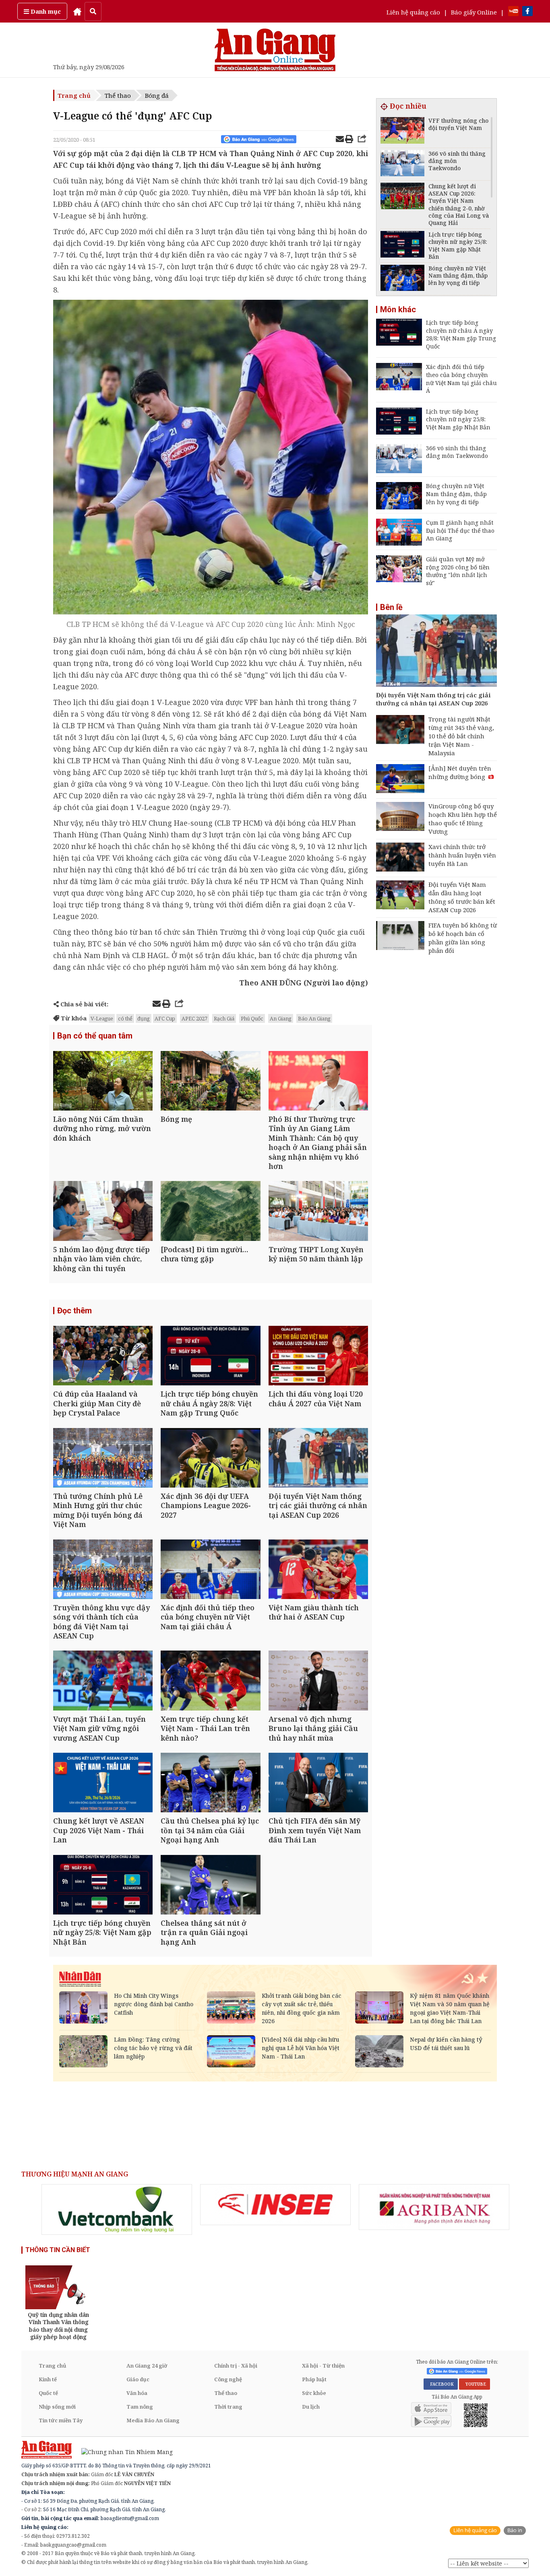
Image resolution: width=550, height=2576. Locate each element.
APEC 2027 (194, 1018)
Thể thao (118, 95)
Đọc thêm (74, 1311)
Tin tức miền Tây (61, 2420)
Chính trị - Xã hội (236, 2366)
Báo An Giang (314, 1018)
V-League (102, 1018)
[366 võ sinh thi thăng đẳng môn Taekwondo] (402, 164)
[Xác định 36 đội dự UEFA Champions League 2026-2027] (210, 1459)
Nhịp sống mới (57, 2407)
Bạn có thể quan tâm (95, 1036)
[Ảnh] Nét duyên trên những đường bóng (460, 772)
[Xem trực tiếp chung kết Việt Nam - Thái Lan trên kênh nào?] (210, 1681)
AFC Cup (165, 1018)
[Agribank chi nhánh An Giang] (434, 2207)
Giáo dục (138, 2379)
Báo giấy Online (474, 12)
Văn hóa (137, 2393)
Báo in (515, 2530)
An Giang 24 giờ (147, 2366)
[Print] (349, 140)
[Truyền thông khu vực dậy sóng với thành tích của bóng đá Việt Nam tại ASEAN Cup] (103, 1570)
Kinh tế (48, 2379)
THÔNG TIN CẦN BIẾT (58, 2250)
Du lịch (311, 2407)
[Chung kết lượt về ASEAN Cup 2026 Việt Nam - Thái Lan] (103, 1784)
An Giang (281, 1018)
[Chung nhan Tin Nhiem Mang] (123, 2451)
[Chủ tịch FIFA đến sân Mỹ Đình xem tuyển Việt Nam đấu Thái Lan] (318, 1784)
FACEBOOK (441, 2384)
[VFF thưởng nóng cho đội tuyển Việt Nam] (402, 131)
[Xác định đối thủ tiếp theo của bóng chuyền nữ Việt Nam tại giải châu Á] (210, 1570)
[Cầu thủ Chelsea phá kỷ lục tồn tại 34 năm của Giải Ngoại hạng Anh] (210, 1784)
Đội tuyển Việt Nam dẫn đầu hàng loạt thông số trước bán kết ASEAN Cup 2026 (462, 897)
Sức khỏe (314, 2393)
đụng (144, 1018)
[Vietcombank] (117, 2209)
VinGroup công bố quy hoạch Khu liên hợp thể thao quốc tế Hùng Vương (463, 819)
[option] (117, 2209)
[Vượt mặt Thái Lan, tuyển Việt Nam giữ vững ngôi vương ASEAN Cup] (103, 1681)
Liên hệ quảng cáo (413, 12)
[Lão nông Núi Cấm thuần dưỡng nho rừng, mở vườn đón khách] (103, 1082)
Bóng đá (157, 95)
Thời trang (228, 2407)
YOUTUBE (475, 2384)
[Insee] (275, 2205)
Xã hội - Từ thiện (323, 2366)
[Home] (77, 11)
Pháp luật (314, 2379)
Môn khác (398, 309)
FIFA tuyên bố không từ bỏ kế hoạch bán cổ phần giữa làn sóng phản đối (463, 938)
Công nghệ (228, 2379)
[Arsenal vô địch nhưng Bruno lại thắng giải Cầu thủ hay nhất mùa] (318, 1681)
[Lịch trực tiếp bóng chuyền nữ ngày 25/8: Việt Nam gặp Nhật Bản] (103, 1886)
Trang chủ (74, 95)
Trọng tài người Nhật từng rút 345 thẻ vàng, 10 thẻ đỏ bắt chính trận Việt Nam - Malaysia (461, 736)
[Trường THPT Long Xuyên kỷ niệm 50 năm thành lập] (318, 1212)
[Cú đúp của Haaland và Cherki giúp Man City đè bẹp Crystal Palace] (103, 1357)
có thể (125, 1018)
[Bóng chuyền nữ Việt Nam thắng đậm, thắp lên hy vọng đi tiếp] (402, 279)
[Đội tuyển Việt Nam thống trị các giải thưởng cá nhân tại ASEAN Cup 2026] (318, 1459)
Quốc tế (48, 2393)
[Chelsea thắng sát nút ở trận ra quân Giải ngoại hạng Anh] (210, 1886)
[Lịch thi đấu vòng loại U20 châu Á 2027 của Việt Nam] (318, 1357)
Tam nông (140, 2407)
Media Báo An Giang (153, 2420)
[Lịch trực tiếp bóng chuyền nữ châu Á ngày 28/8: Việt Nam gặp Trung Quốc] (210, 1357)
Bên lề (391, 607)
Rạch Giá (224, 1018)
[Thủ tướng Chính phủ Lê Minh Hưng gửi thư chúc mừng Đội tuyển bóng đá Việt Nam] (103, 1459)
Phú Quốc (252, 1018)
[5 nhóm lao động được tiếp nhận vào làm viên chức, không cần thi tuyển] (103, 1212)
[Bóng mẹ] (210, 1082)
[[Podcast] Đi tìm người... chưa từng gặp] (210, 1212)
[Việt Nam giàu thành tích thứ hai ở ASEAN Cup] (318, 1570)
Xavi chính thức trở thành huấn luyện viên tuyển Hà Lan (462, 855)
